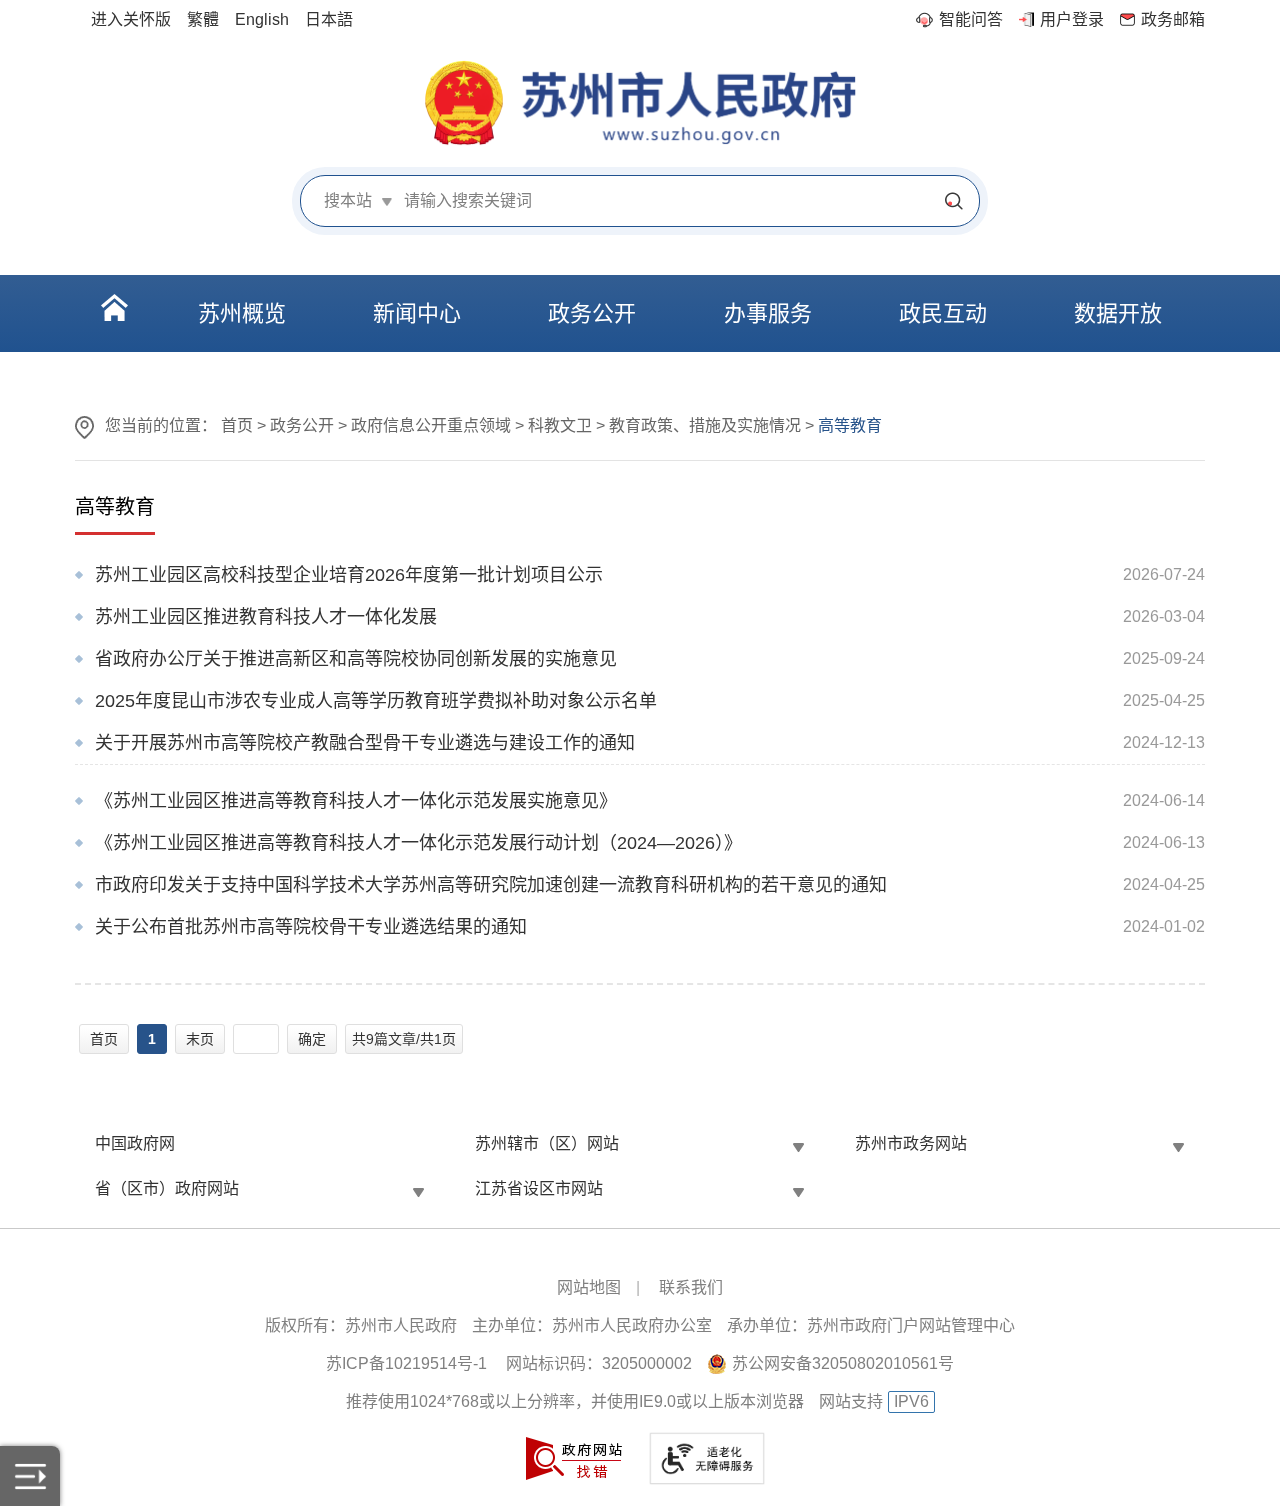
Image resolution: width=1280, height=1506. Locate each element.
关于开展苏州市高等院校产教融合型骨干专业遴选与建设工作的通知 (365, 743)
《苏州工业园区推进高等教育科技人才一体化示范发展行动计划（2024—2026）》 (418, 843)
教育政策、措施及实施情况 (705, 425)
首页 (237, 425)
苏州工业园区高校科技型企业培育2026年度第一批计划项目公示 (349, 575)
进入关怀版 (131, 19)
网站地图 (589, 1287)
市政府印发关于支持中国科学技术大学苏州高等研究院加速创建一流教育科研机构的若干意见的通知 (491, 885)
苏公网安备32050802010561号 (843, 1363)
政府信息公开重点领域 (431, 425)
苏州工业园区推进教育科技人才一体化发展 (266, 617)
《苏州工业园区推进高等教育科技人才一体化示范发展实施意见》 (356, 801)
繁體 (203, 19)
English (262, 19)
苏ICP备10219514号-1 (406, 1363)
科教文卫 (560, 425)
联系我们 (691, 1287)
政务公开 (302, 425)
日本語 (329, 19)
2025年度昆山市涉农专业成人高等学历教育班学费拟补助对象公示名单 (376, 701)
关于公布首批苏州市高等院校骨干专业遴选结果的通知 (311, 927)
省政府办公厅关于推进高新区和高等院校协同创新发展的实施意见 (356, 659)
